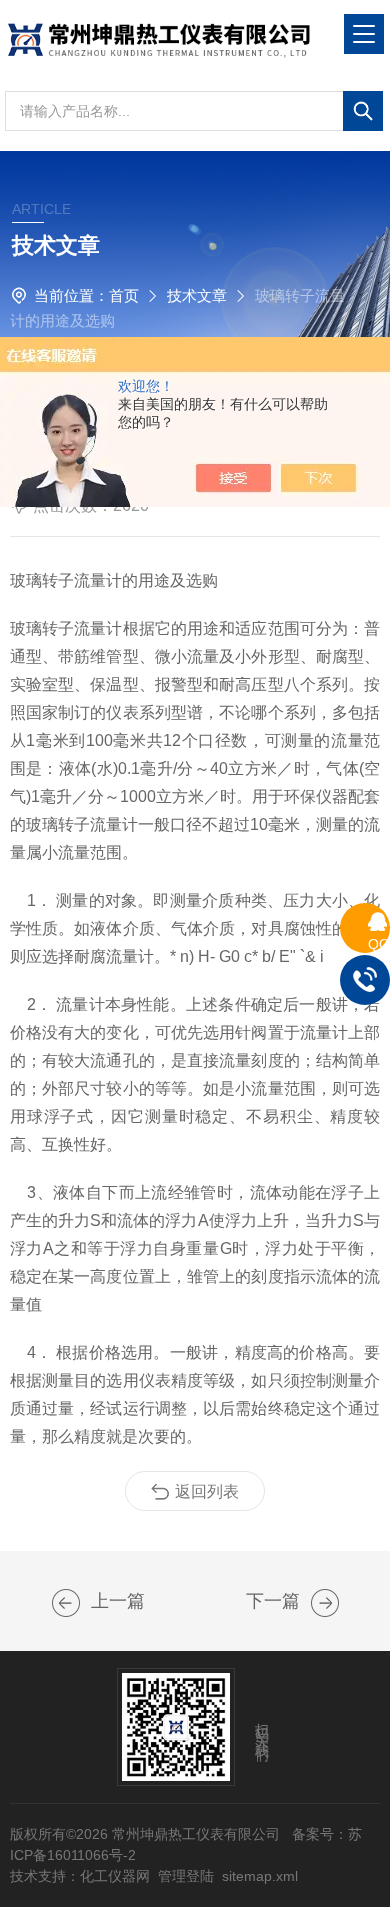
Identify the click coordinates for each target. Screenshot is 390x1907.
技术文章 (197, 295)
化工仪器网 (115, 1876)
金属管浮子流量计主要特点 (325, 1603)
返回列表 (207, 1491)
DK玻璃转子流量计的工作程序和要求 (66, 1603)
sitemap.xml (260, 1876)
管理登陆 (186, 1876)
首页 (124, 295)
